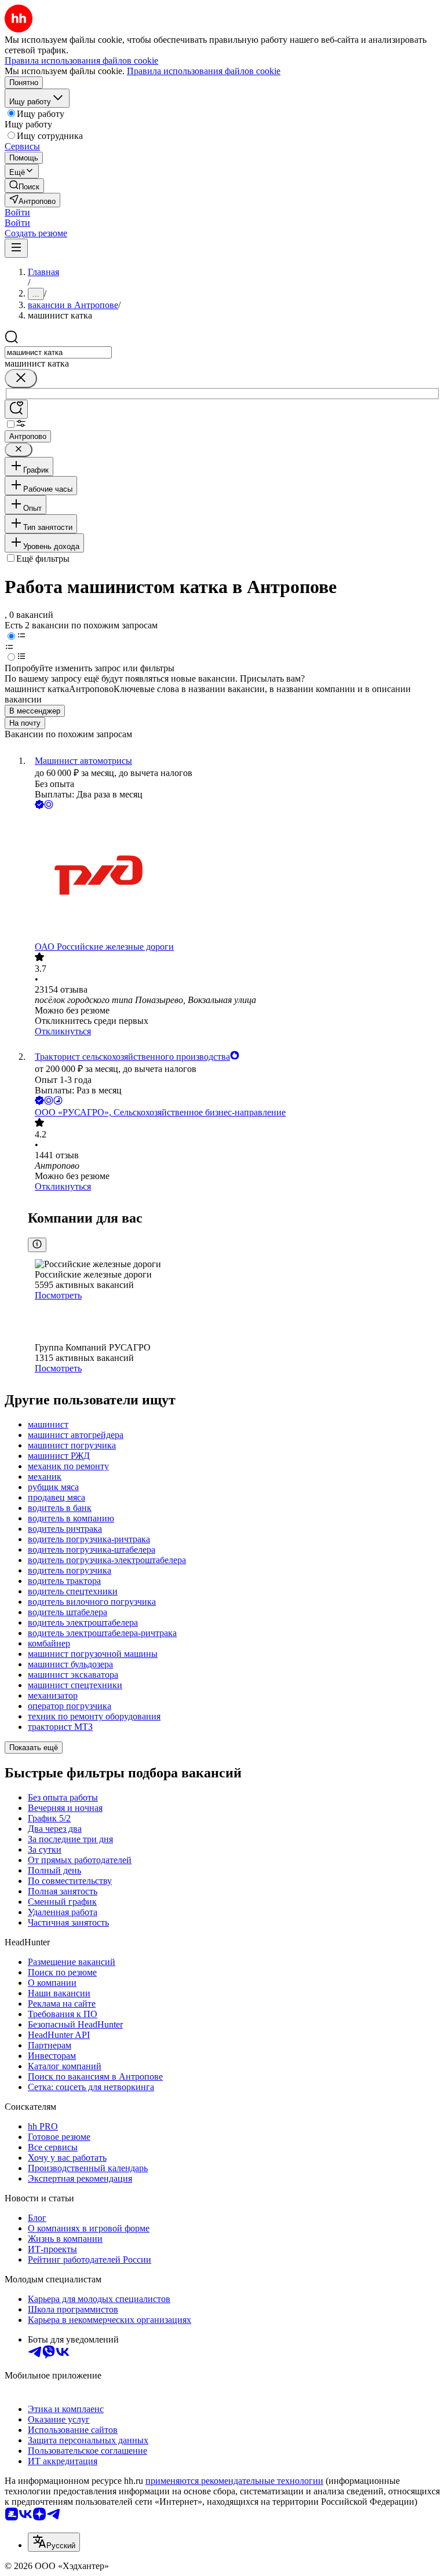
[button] (17, 212)
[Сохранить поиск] (16, 409)
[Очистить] (21, 378)
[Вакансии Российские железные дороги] (234, 877)
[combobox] (58, 352)
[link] (24, 186)
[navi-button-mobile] (16, 248)
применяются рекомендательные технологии (234, 2481)
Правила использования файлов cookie (204, 71)
